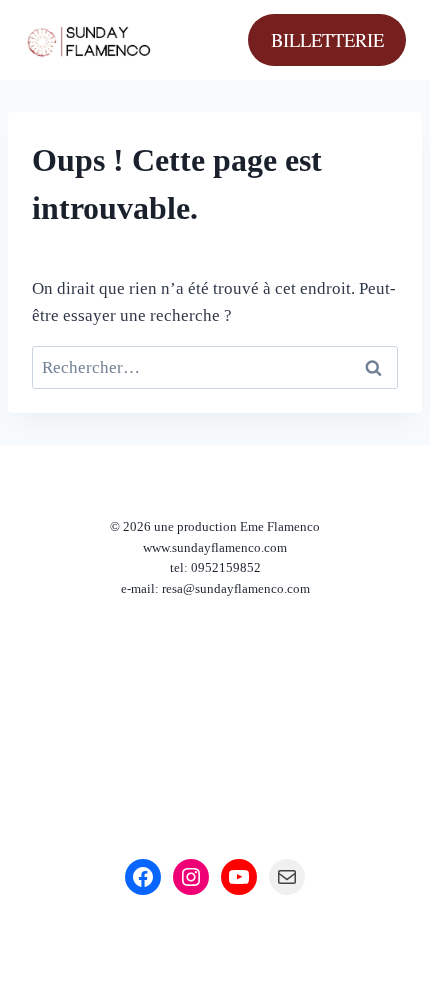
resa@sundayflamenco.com (236, 589)
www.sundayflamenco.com (215, 548)
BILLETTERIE (327, 39)
